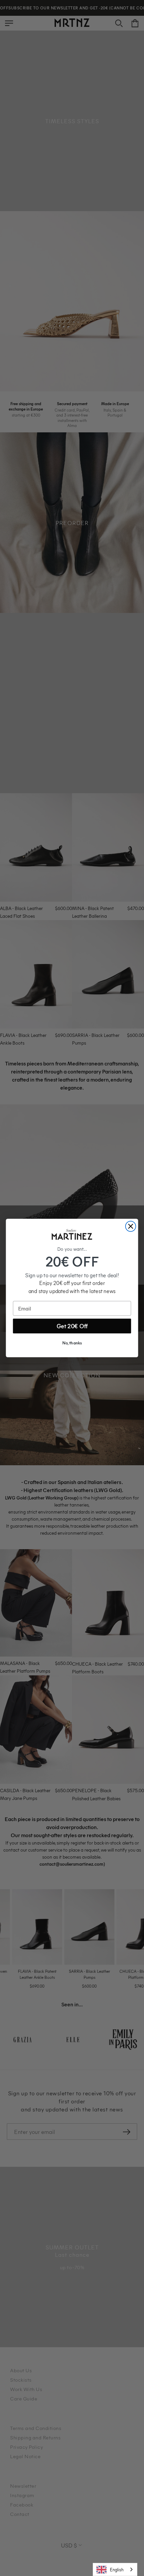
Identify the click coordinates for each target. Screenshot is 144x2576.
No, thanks (72, 1343)
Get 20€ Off (72, 1326)
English (117, 2569)
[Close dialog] (131, 1226)
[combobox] (115, 2569)
